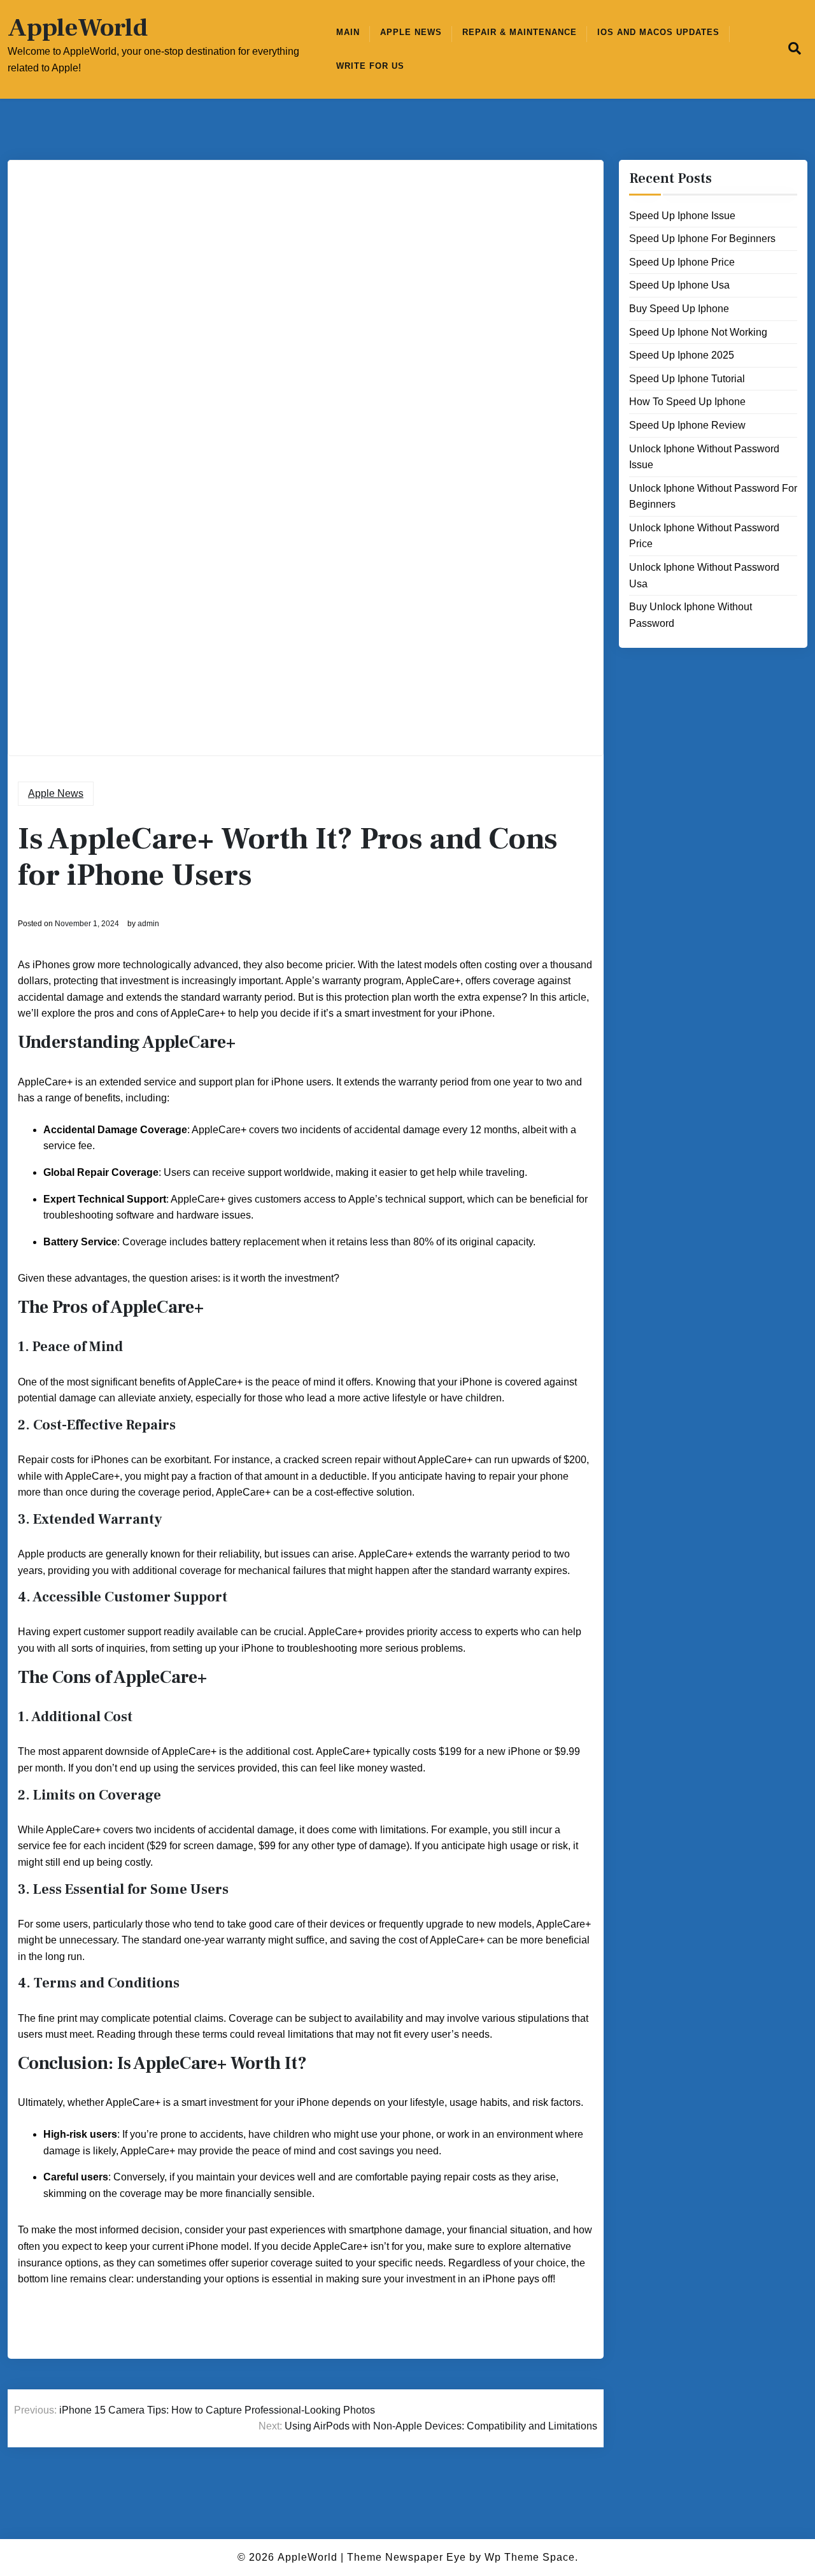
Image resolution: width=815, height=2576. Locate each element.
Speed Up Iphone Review (687, 425)
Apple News (411, 32)
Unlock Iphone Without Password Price (704, 536)
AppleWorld (78, 28)
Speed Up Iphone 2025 (682, 355)
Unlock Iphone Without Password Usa (704, 576)
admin (148, 924)
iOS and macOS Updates (658, 32)
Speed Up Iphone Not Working (698, 332)
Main (348, 32)
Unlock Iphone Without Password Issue (704, 457)
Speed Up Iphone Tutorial (687, 379)
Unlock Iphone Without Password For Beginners (713, 497)
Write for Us (370, 66)
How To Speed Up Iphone (687, 402)
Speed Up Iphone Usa (679, 285)
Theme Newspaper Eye (407, 2557)
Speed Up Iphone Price (682, 262)
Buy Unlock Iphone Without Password (691, 615)
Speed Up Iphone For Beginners (702, 239)
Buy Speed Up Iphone (679, 309)
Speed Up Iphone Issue (682, 216)
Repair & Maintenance (520, 32)
